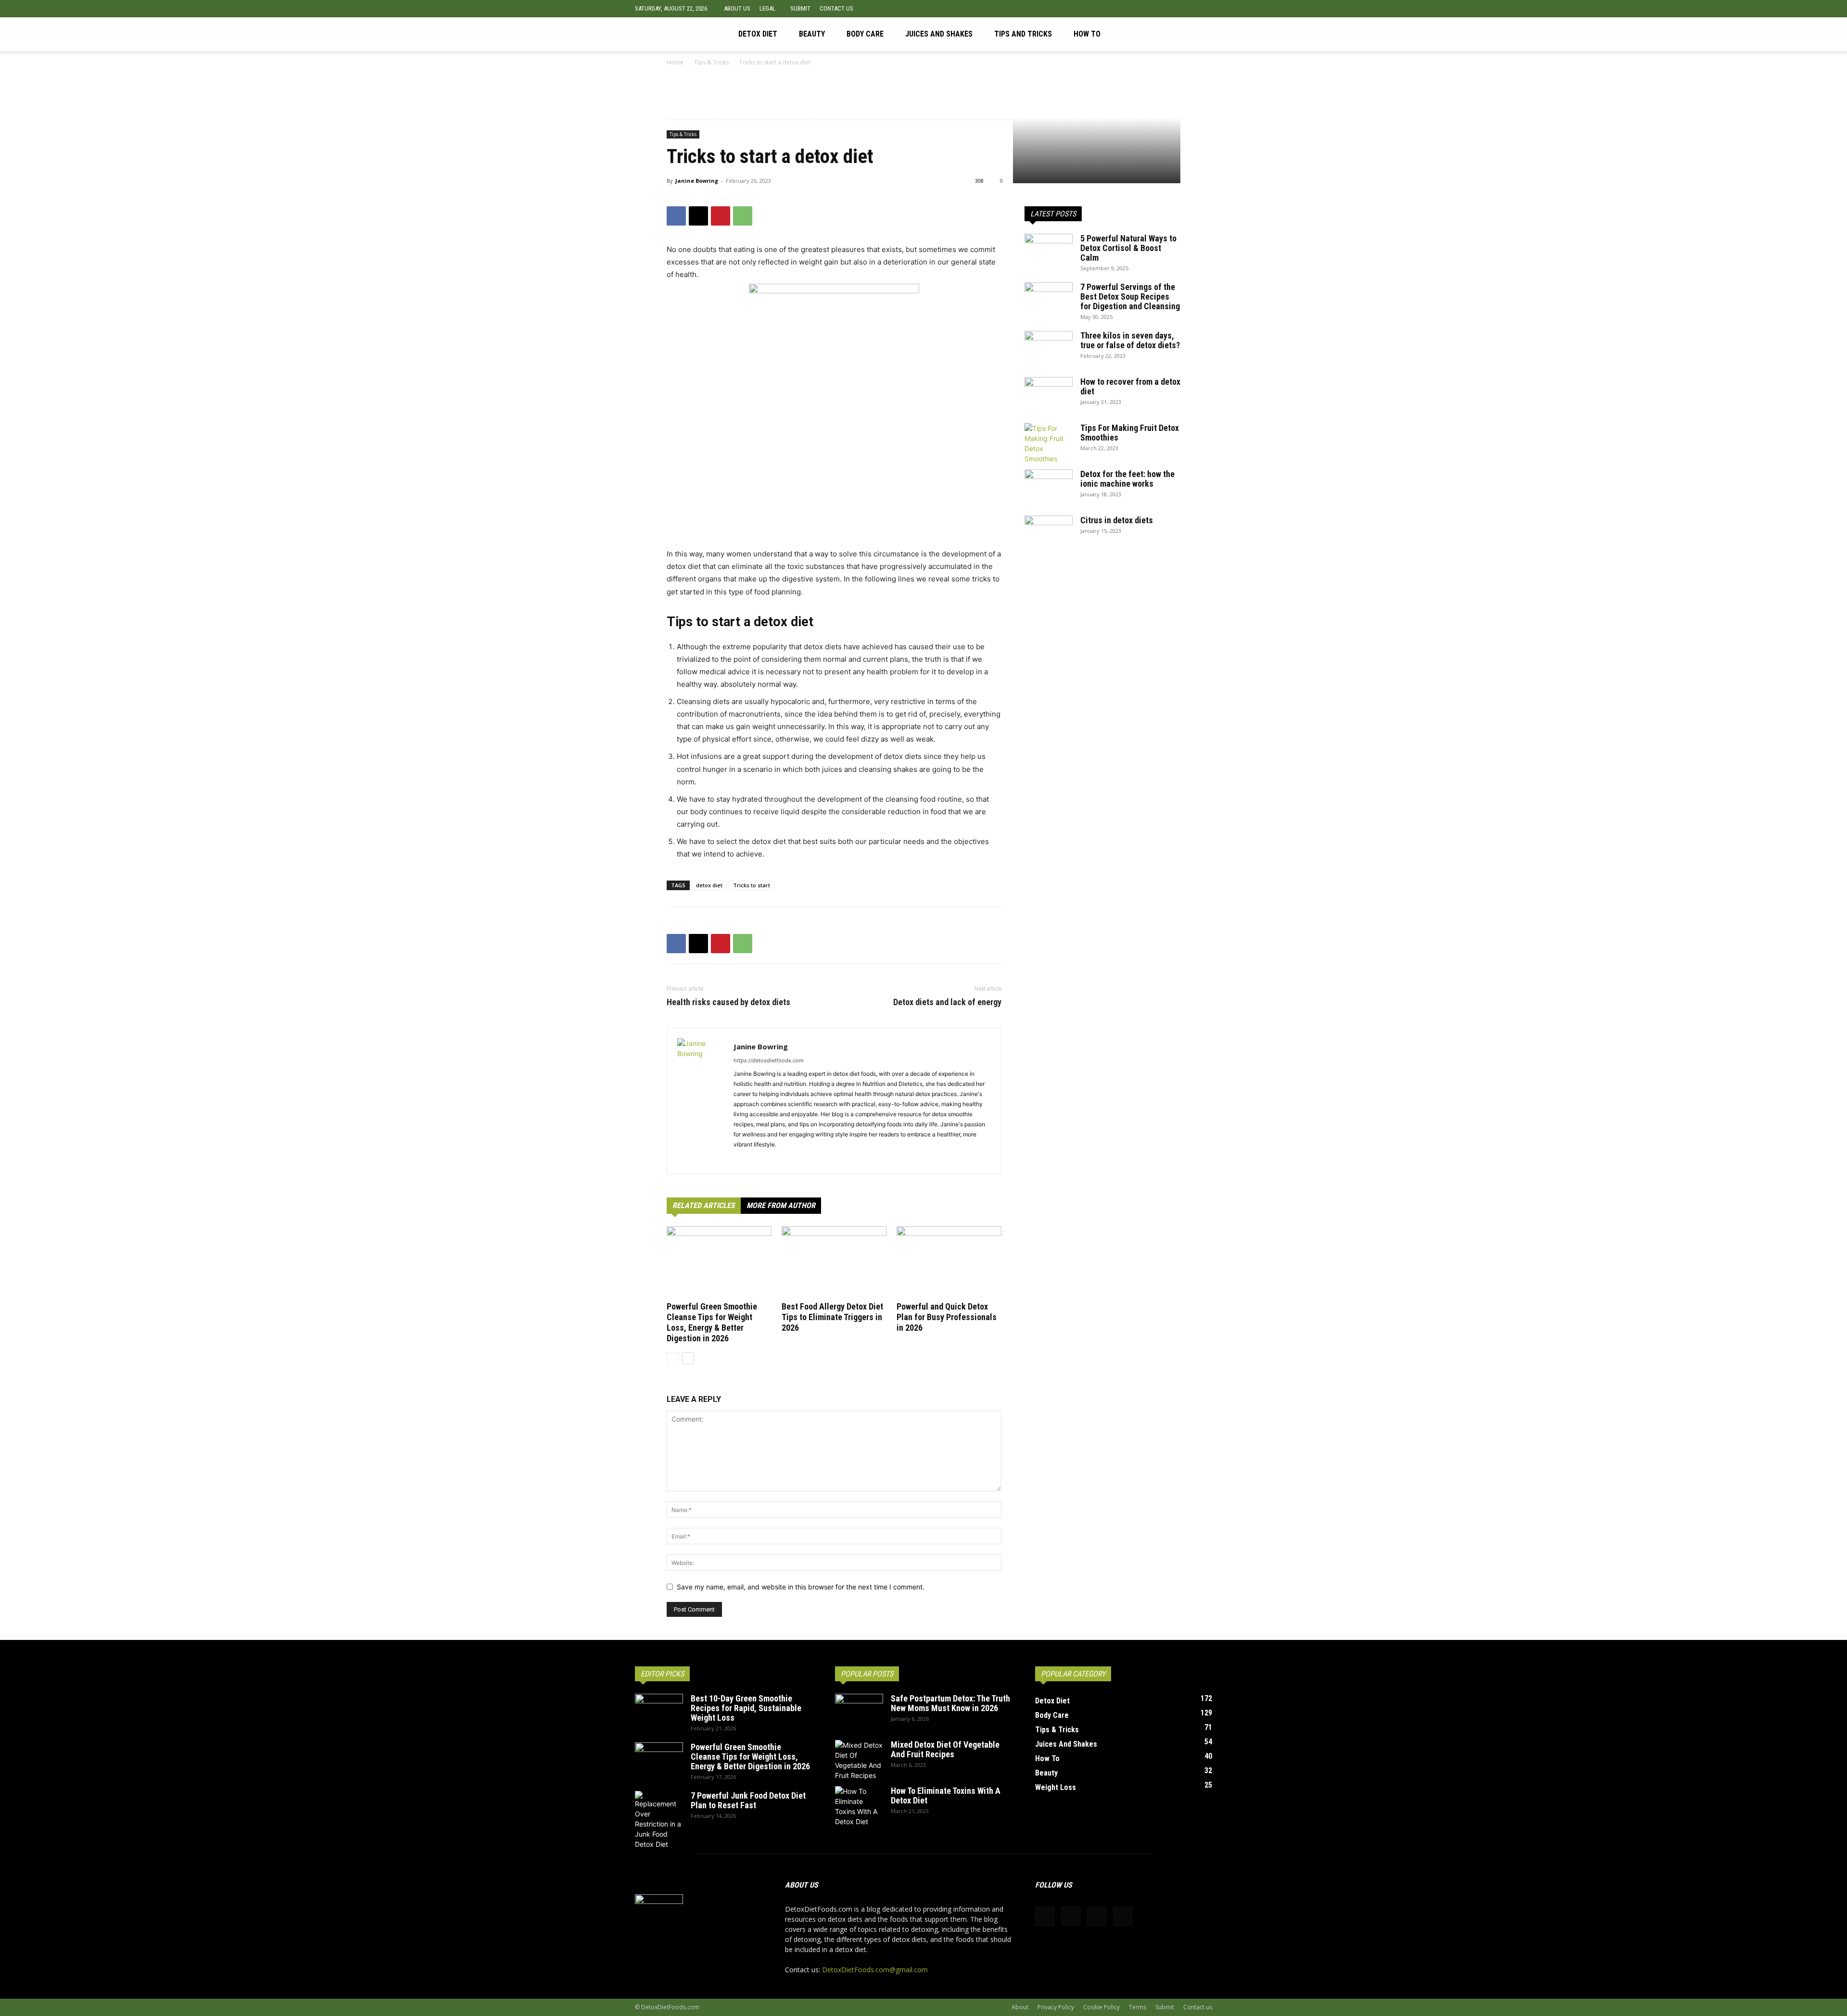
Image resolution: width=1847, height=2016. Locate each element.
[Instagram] (1172, 34)
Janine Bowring (697, 181)
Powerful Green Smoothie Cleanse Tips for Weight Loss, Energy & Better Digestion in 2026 (712, 1322)
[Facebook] (1156, 34)
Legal (767, 8)
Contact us (836, 8)
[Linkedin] (776, 1160)
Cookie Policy (1101, 2007)
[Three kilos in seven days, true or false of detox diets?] (1049, 348)
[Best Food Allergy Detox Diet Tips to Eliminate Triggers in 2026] (834, 1262)
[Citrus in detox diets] (1049, 532)
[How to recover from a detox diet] (1049, 394)
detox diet (709, 885)
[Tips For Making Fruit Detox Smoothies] (1049, 443)
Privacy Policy (1056, 2007)
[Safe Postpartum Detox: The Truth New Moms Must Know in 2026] (859, 1711)
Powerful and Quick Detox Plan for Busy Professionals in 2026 (947, 1317)
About (1020, 2007)
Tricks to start (752, 885)
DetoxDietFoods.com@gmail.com (875, 1970)
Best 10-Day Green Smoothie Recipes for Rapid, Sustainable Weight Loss (746, 1708)
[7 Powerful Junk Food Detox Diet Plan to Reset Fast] (659, 1820)
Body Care (865, 34)
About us (737, 8)
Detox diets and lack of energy (947, 1002)
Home (675, 62)
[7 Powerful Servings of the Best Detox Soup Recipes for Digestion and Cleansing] (1049, 299)
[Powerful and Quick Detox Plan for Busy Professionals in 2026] (949, 1262)
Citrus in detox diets (1117, 520)
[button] (1205, 8)
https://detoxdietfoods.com (769, 1060)
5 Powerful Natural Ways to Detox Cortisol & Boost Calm (1128, 248)
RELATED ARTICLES (704, 1205)
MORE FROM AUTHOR (781, 1205)
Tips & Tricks (711, 62)
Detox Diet (758, 34)
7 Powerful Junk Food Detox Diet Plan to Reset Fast (748, 1800)
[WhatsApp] (743, 216)
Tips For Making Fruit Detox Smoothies (1130, 433)
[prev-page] (673, 1358)
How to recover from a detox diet (1130, 386)
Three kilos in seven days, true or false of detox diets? (1130, 340)
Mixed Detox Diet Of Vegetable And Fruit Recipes (945, 1749)
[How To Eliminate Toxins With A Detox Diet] (859, 1806)
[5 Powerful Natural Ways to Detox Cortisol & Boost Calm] (1049, 251)
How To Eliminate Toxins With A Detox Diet (946, 1795)
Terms (1138, 2007)
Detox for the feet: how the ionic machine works (1127, 479)
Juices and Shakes (939, 34)
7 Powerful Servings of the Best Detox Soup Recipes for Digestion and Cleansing (1130, 296)
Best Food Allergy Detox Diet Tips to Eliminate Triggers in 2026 (832, 1317)
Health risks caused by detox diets (728, 1002)
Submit (800, 8)
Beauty (812, 34)
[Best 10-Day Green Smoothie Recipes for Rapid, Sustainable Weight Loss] (659, 1711)
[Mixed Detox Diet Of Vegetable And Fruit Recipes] (859, 1760)
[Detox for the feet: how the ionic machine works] (1049, 486)
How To (1087, 34)
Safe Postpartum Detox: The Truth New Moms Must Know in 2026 (950, 1703)
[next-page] (688, 1358)
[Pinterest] (1189, 34)
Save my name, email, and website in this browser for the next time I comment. (801, 1587)
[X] (1205, 34)
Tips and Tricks (1023, 34)
